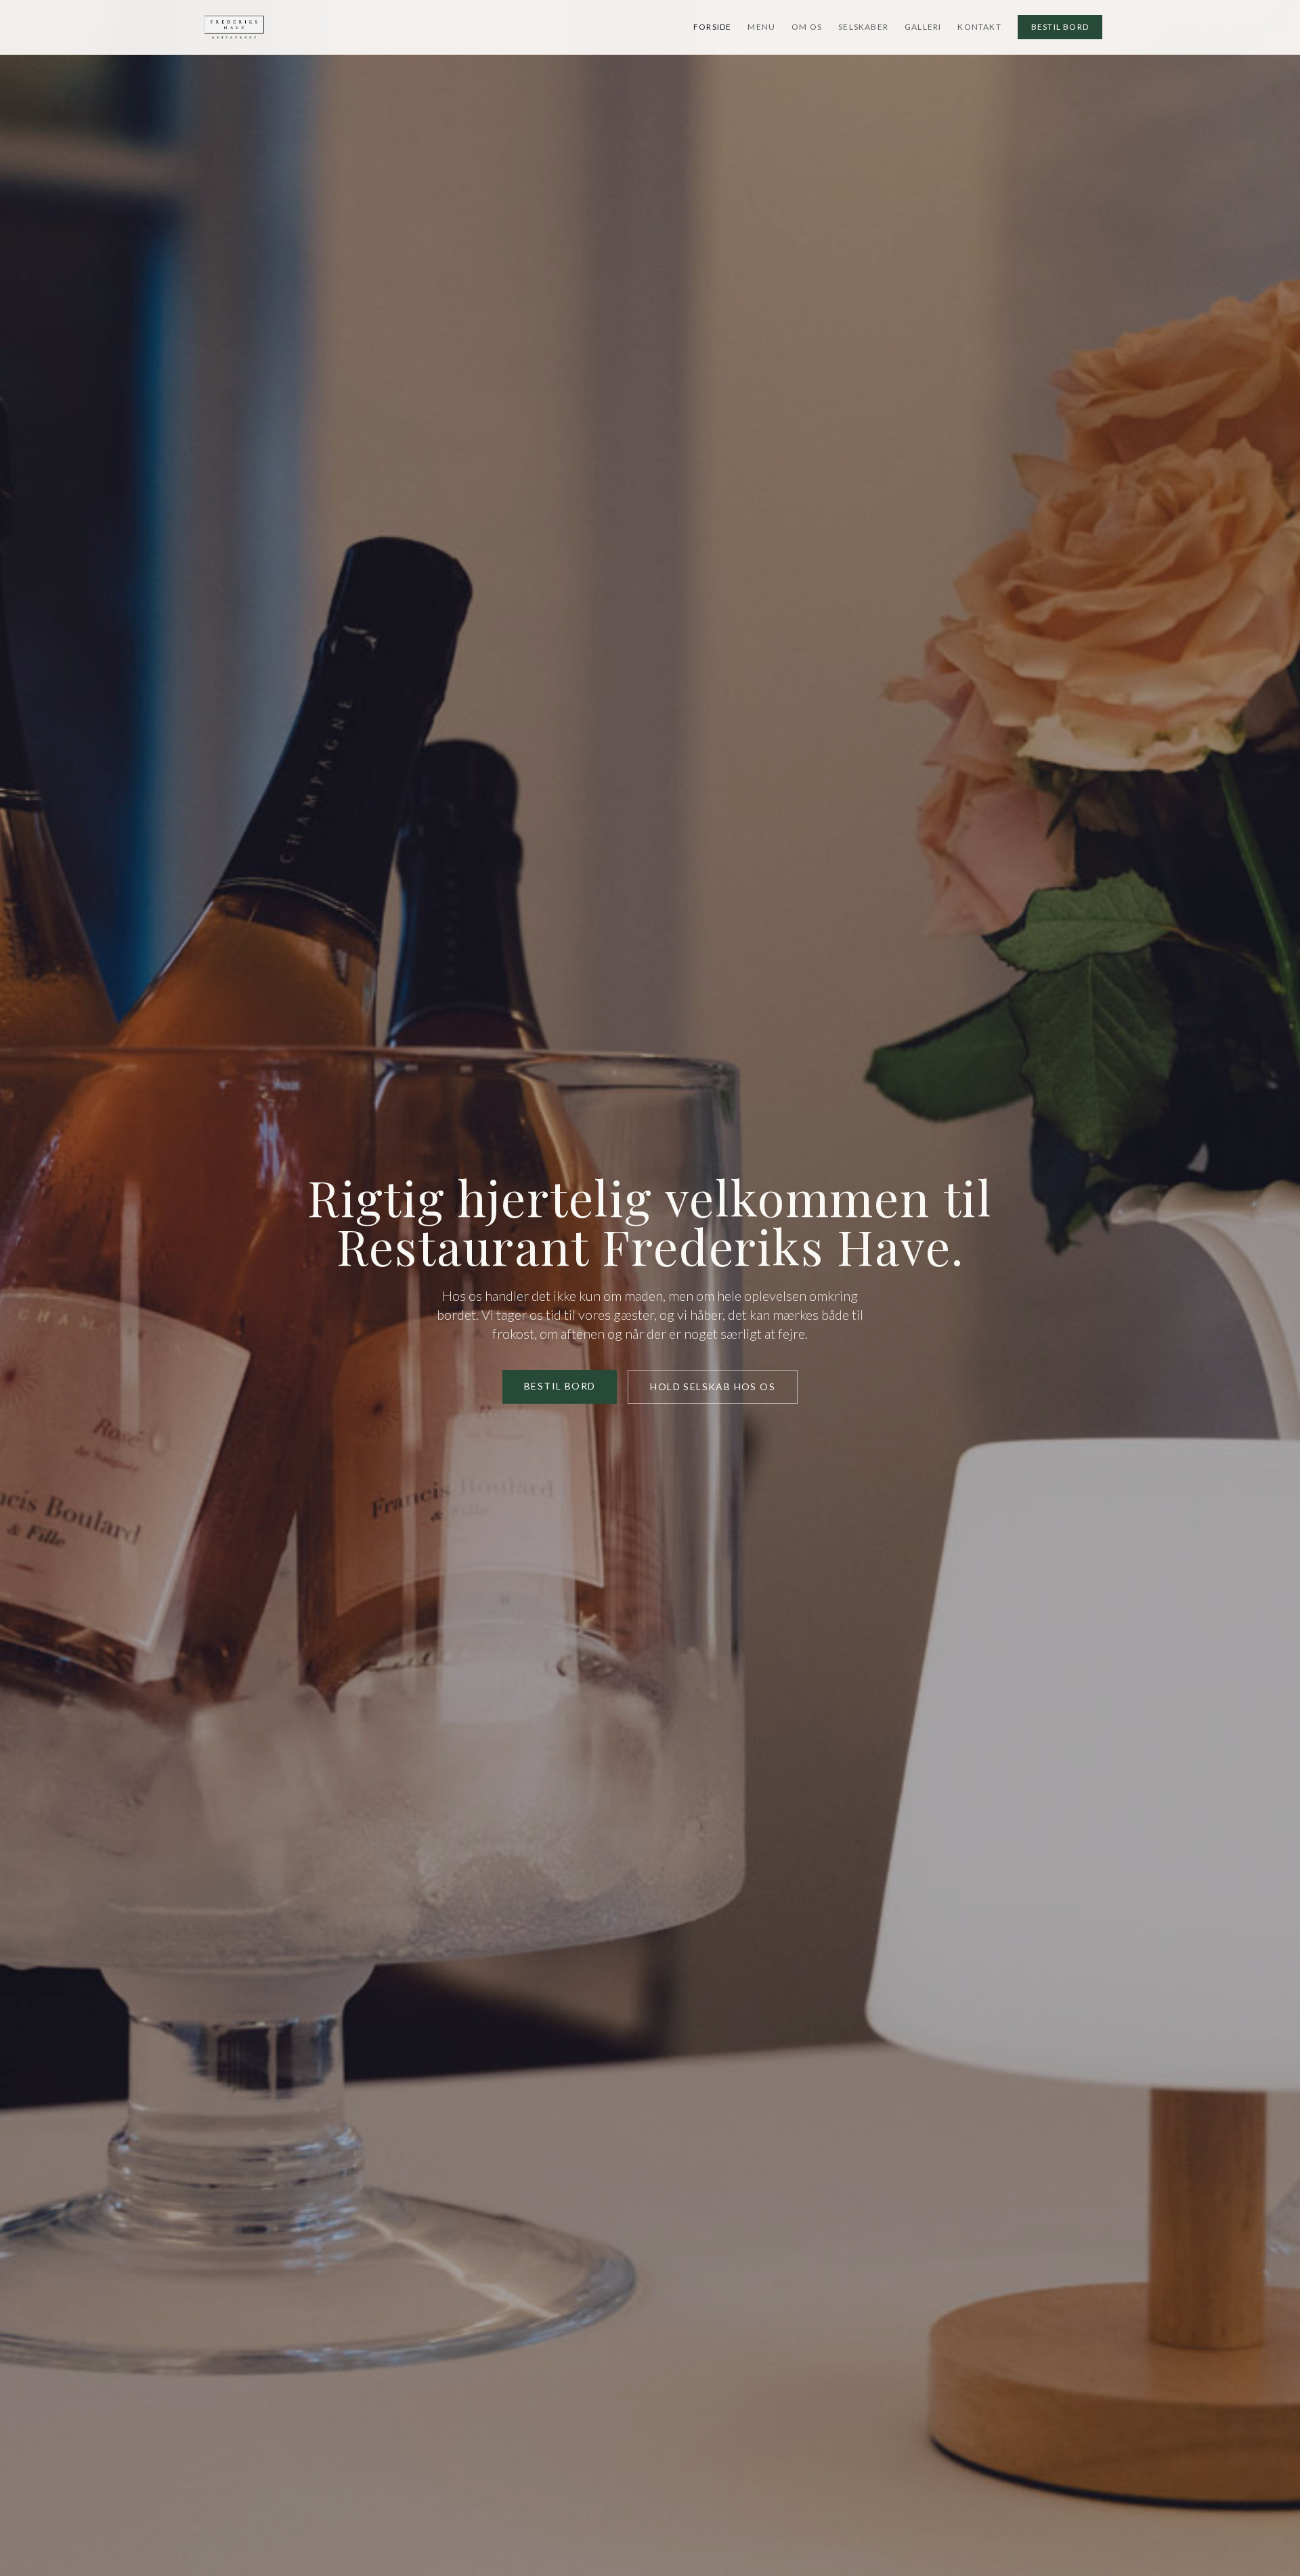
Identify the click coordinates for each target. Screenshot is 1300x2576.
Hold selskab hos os (713, 1386)
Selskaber (863, 27)
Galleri (923, 27)
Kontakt (979, 27)
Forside (712, 27)
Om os (807, 27)
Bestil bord (1060, 27)
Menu (761, 27)
